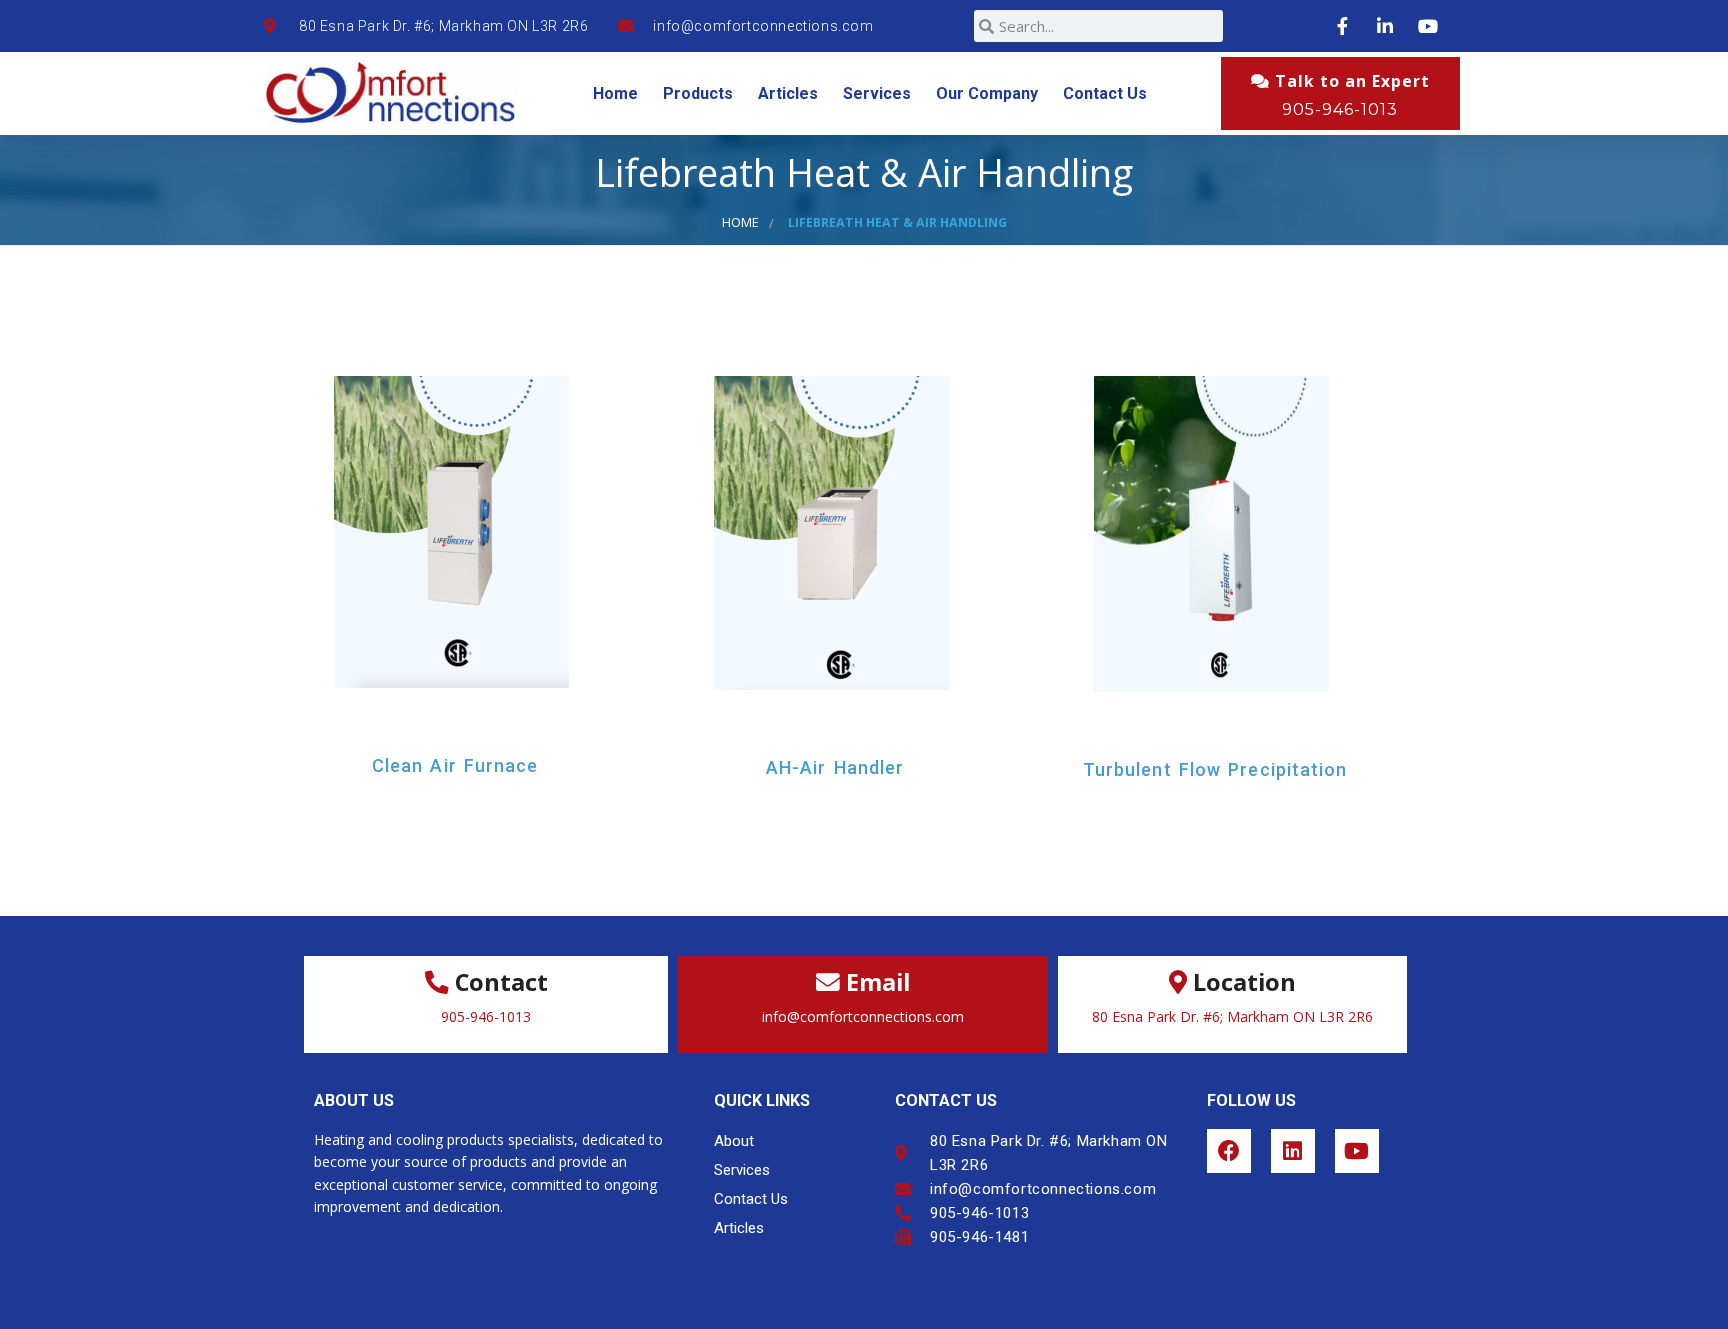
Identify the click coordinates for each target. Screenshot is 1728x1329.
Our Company (987, 93)
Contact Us (1105, 93)
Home (615, 93)
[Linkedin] (1293, 1151)
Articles (788, 93)
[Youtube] (1357, 1151)
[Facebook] (1229, 1151)
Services (877, 93)
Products (698, 93)
